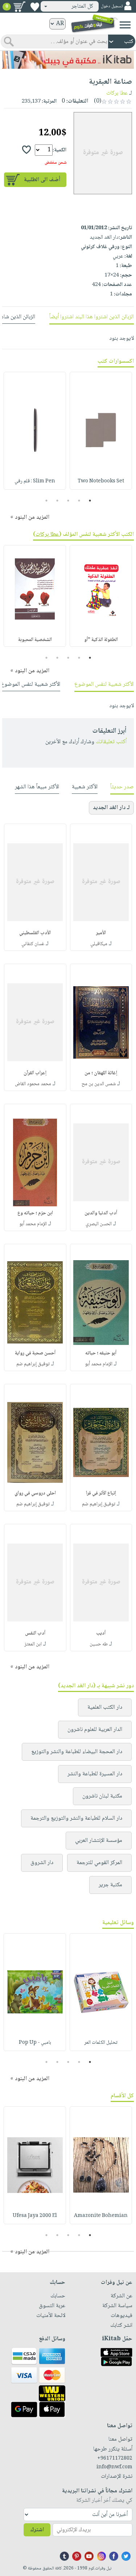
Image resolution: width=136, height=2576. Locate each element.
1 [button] (90, 501)
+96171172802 (115, 2458)
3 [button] (68, 501)
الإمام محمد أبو (33, 1224)
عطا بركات (117, 93)
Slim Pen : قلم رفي (35, 481)
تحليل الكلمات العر (101, 2043)
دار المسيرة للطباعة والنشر (95, 1774)
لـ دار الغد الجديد (111, 808)
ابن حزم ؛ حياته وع (35, 1213)
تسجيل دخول (112, 6)
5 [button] (46, 501)
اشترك (37, 2530)
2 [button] (79, 501)
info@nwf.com (114, 2467)
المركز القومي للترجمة (99, 1863)
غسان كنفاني (33, 944)
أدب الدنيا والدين (101, 1213)
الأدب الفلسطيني (35, 933)
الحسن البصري (99, 1224)
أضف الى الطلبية (42, 180)
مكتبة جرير (110, 1885)
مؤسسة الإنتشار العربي (99, 1841)
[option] (101, 431)
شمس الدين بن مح (99, 1084)
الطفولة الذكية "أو (101, 640)
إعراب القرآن (35, 1073)
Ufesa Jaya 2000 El (35, 2216)
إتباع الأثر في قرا (101, 1493)
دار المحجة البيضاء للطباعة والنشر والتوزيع (77, 1752)
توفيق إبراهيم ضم (33, 1364)
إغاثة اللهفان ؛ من (101, 1073)
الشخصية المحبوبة (35, 640)
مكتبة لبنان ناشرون (102, 1796)
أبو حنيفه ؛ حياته (101, 1353)
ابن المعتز (33, 1644)
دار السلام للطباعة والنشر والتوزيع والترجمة (76, 1818)
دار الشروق (42, 1863)
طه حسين (99, 1644)
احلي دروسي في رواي (35, 1493)
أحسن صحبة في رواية (35, 1353)
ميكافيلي (99, 944)
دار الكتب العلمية (105, 1707)
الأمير (101, 933)
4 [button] (57, 501)
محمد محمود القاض (33, 1084)
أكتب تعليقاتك (111, 742)
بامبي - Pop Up (35, 2043)
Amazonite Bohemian (101, 2216)
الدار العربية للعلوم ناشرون (95, 1730)
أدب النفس (35, 1633)
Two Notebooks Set (101, 481)
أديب (101, 1633)
